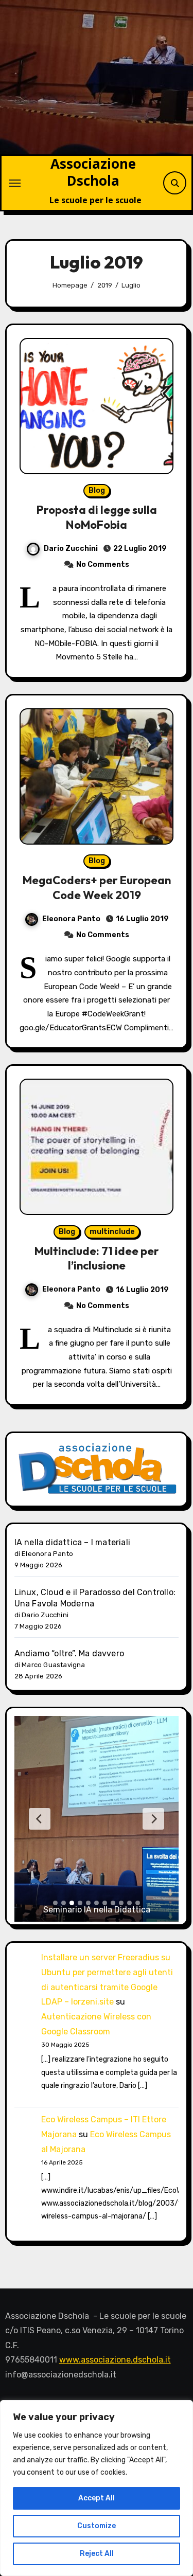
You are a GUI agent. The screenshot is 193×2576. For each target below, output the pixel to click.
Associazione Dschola (93, 172)
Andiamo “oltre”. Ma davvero (69, 1653)
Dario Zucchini (71, 549)
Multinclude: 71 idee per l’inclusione (97, 1258)
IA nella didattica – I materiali (72, 1542)
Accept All (97, 2498)
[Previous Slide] (40, 1819)
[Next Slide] (153, 1819)
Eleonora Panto (71, 919)
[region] (97, 2488)
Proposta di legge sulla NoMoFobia (97, 517)
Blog (97, 490)
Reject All (97, 2554)
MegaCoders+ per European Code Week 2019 (97, 888)
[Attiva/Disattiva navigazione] (15, 183)
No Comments (103, 565)
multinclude (112, 1232)
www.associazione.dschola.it (115, 2360)
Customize (97, 2526)
